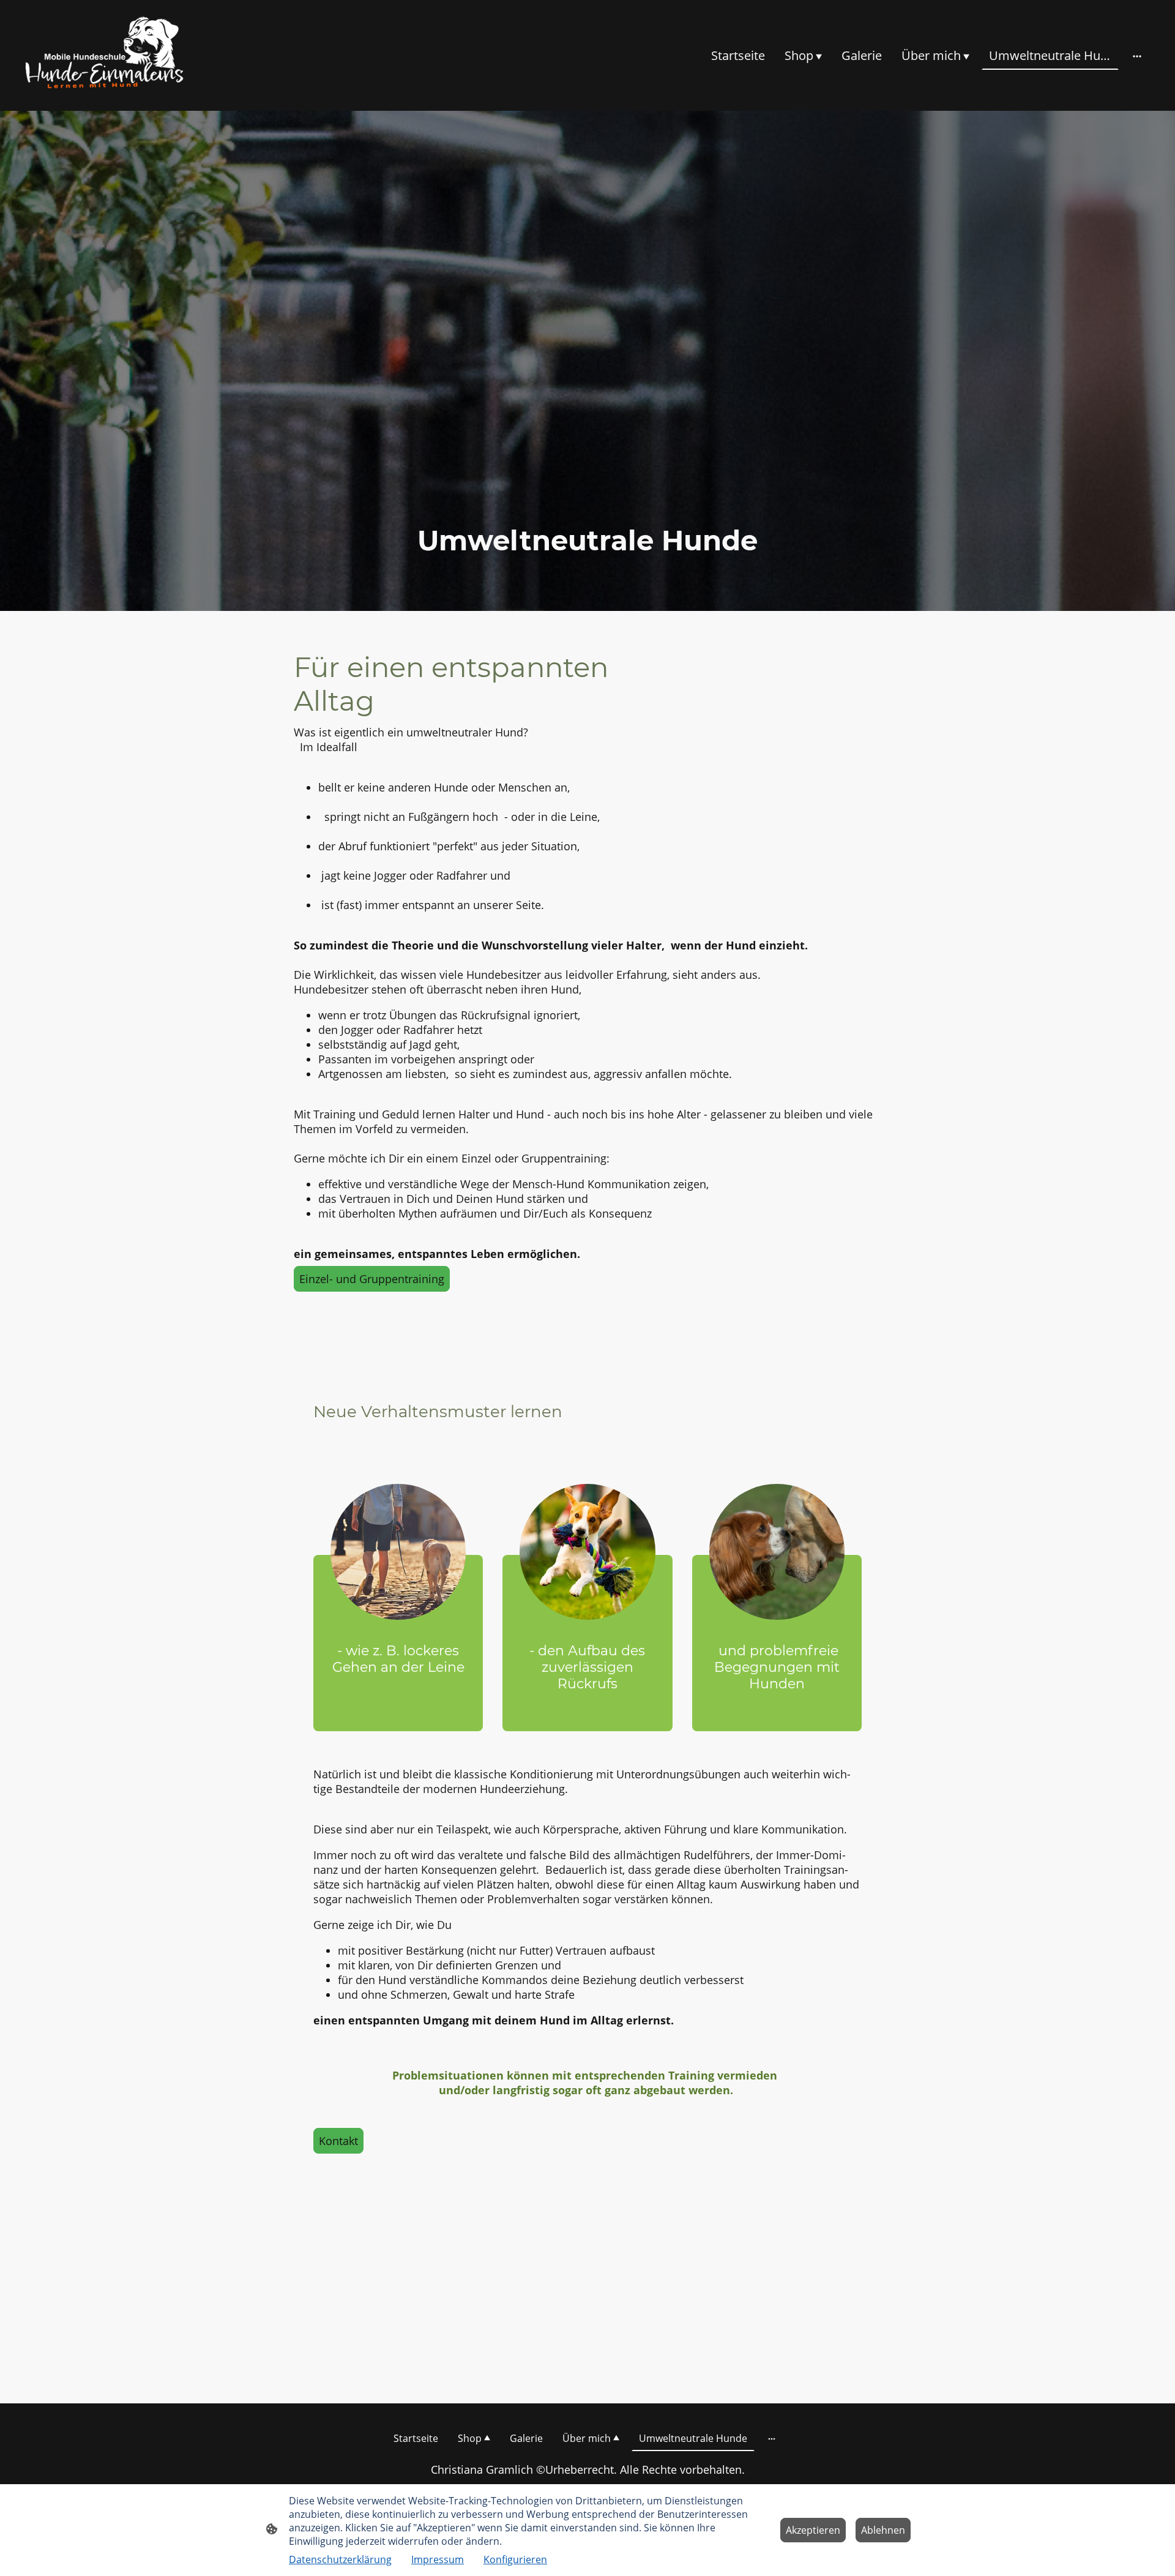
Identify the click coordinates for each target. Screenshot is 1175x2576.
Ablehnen (883, 2530)
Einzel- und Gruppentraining (372, 1279)
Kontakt (338, 2141)
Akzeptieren (813, 2530)
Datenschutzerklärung (340, 2559)
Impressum (438, 2559)
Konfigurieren (515, 2559)
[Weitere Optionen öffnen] (1137, 55)
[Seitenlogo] (106, 55)
